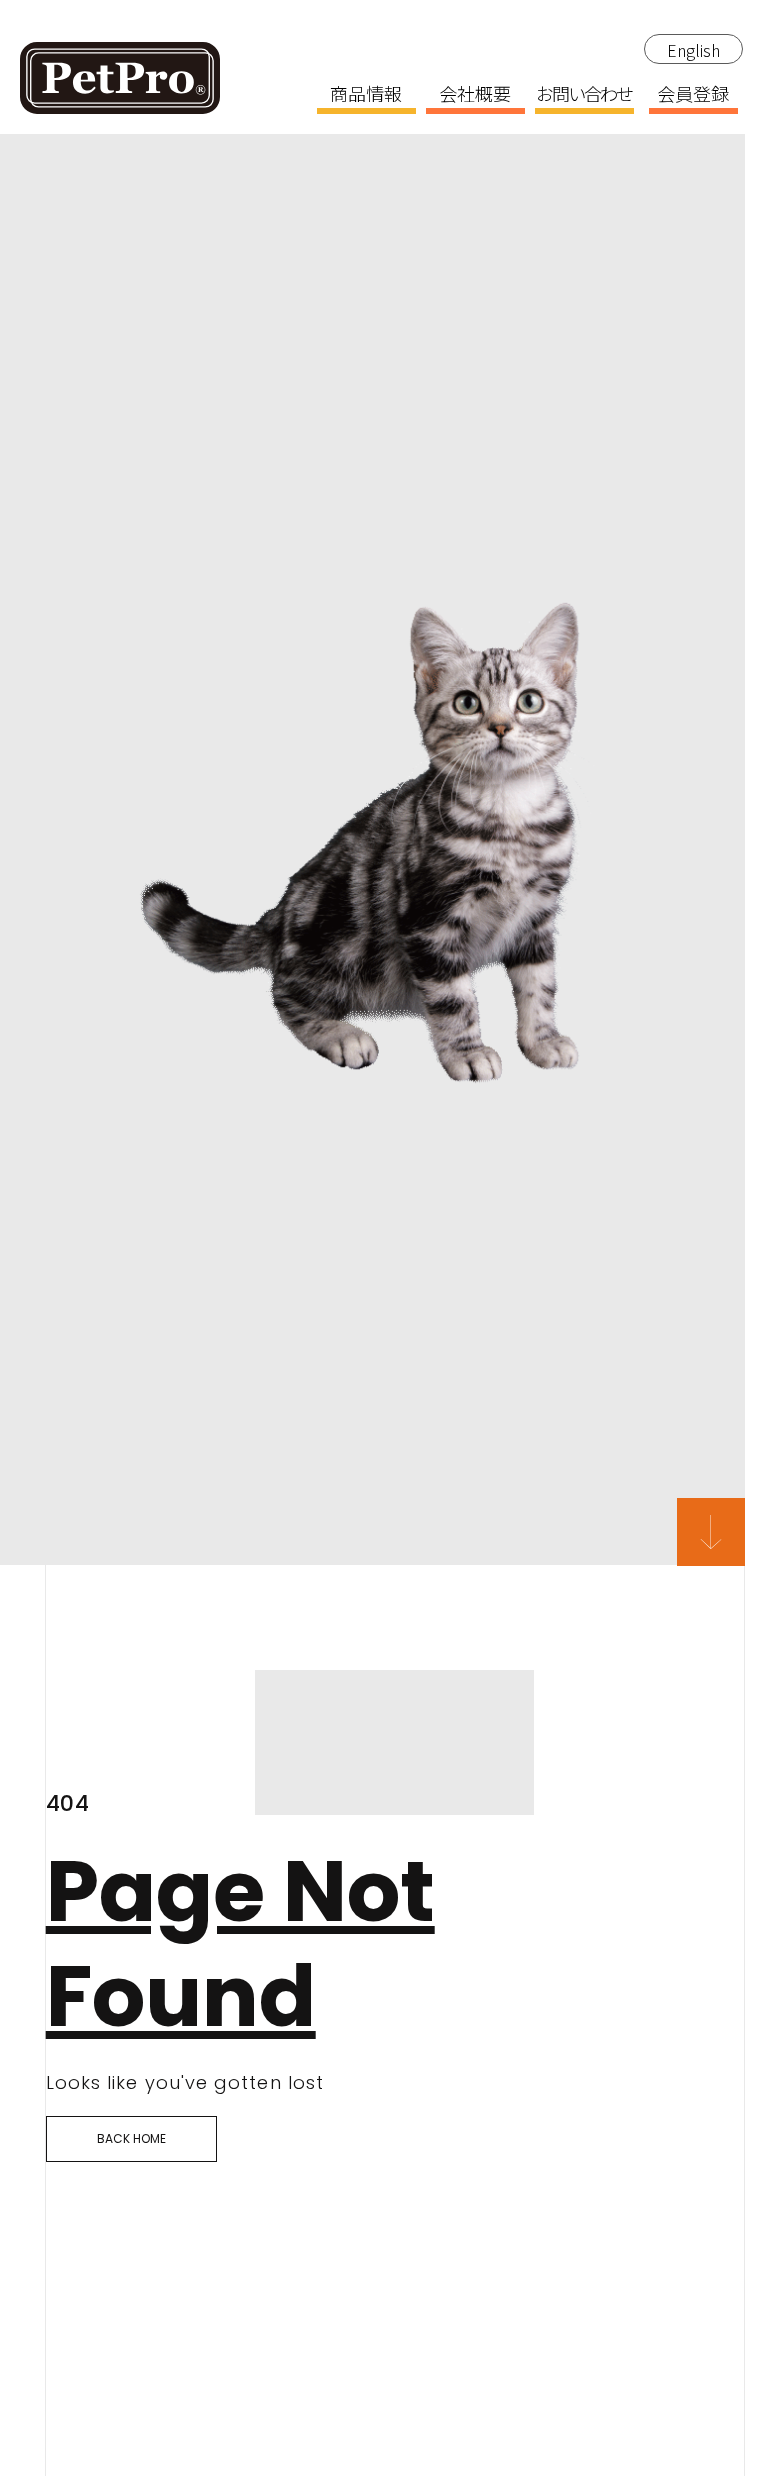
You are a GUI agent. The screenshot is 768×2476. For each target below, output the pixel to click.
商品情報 (366, 95)
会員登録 (693, 95)
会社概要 (475, 95)
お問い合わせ (584, 95)
